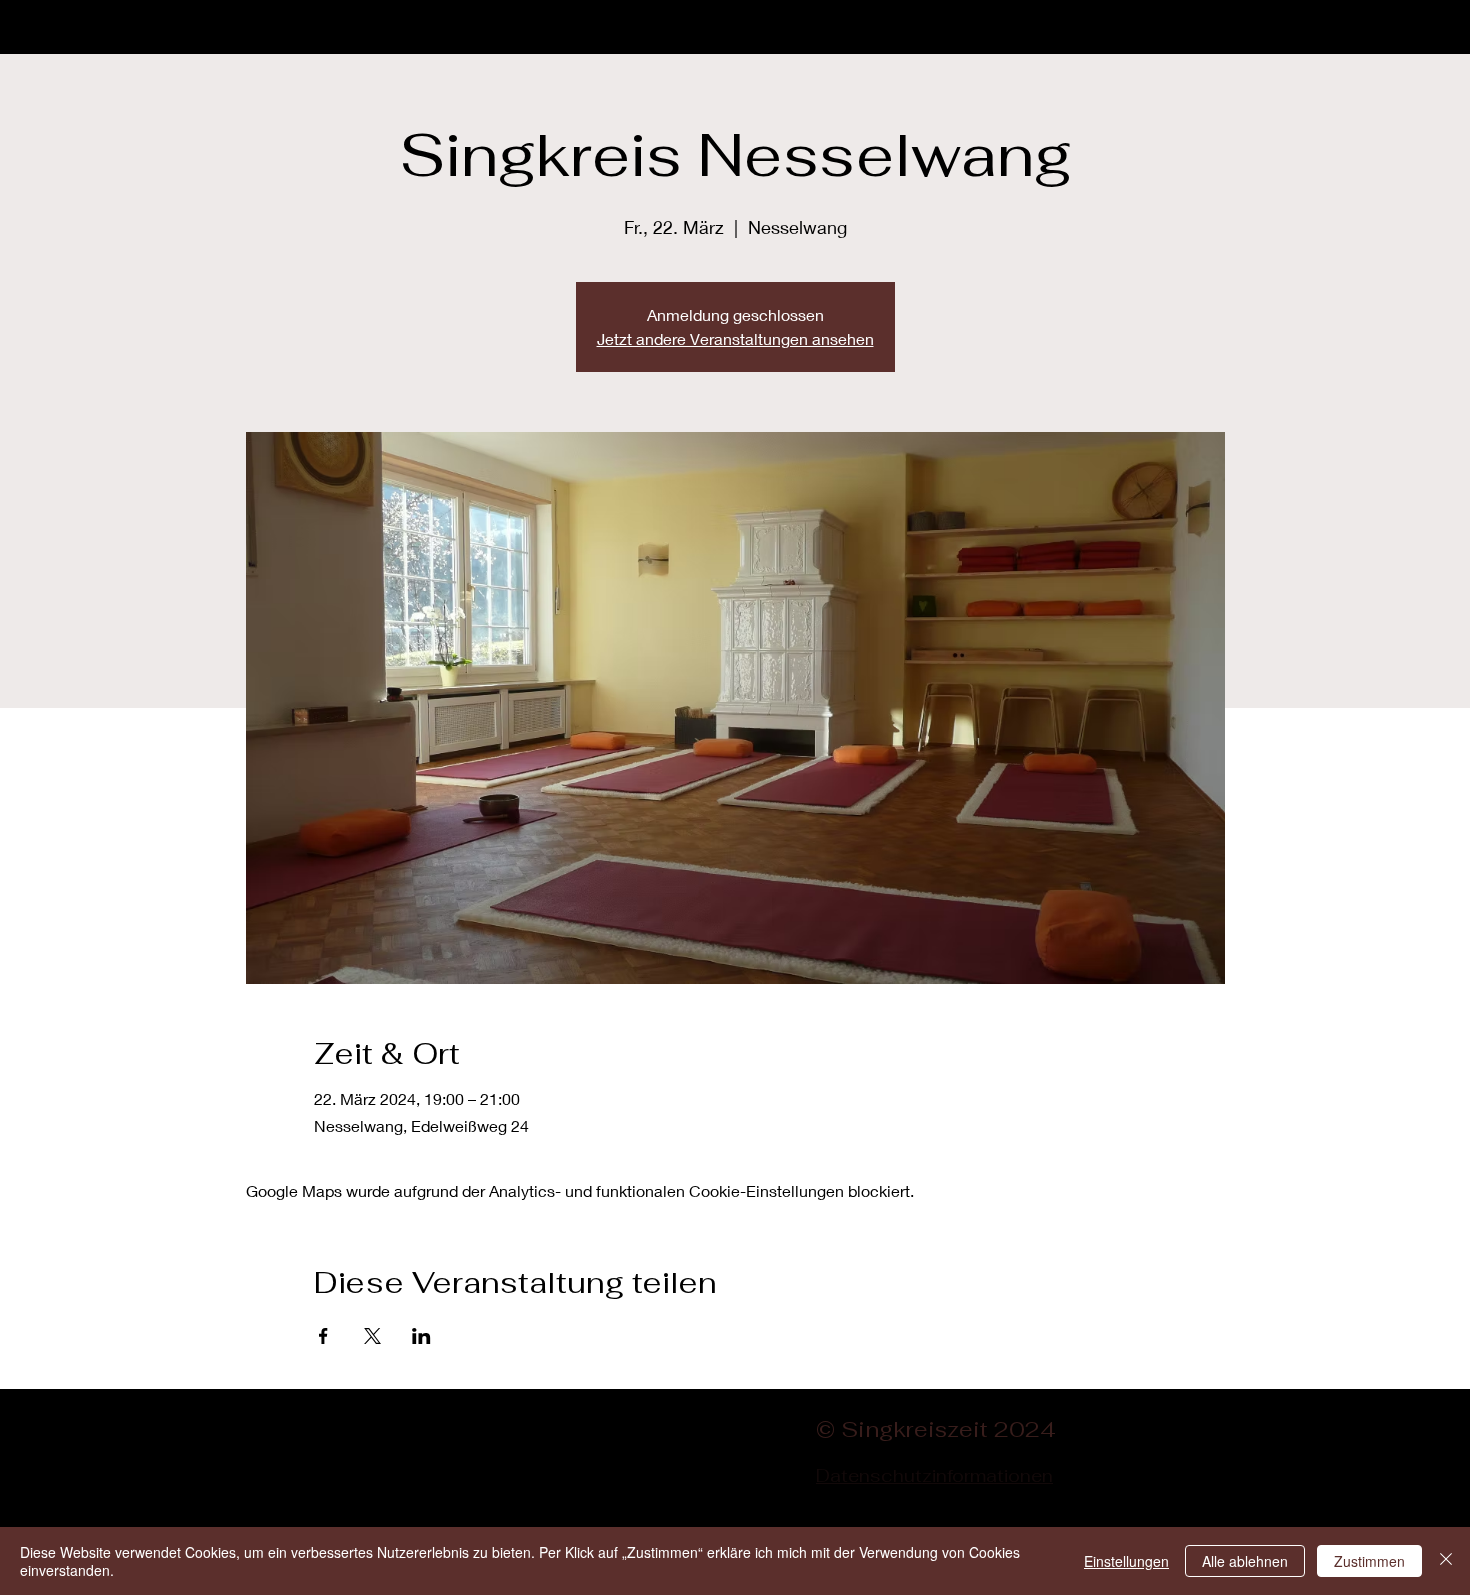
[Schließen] (1446, 1561)
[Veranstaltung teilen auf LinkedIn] (421, 1336)
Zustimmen (1369, 1561)
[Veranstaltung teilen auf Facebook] (323, 1336)
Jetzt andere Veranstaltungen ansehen (735, 338)
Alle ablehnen (1245, 1561)
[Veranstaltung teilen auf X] (372, 1336)
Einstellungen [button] (1126, 1561)
